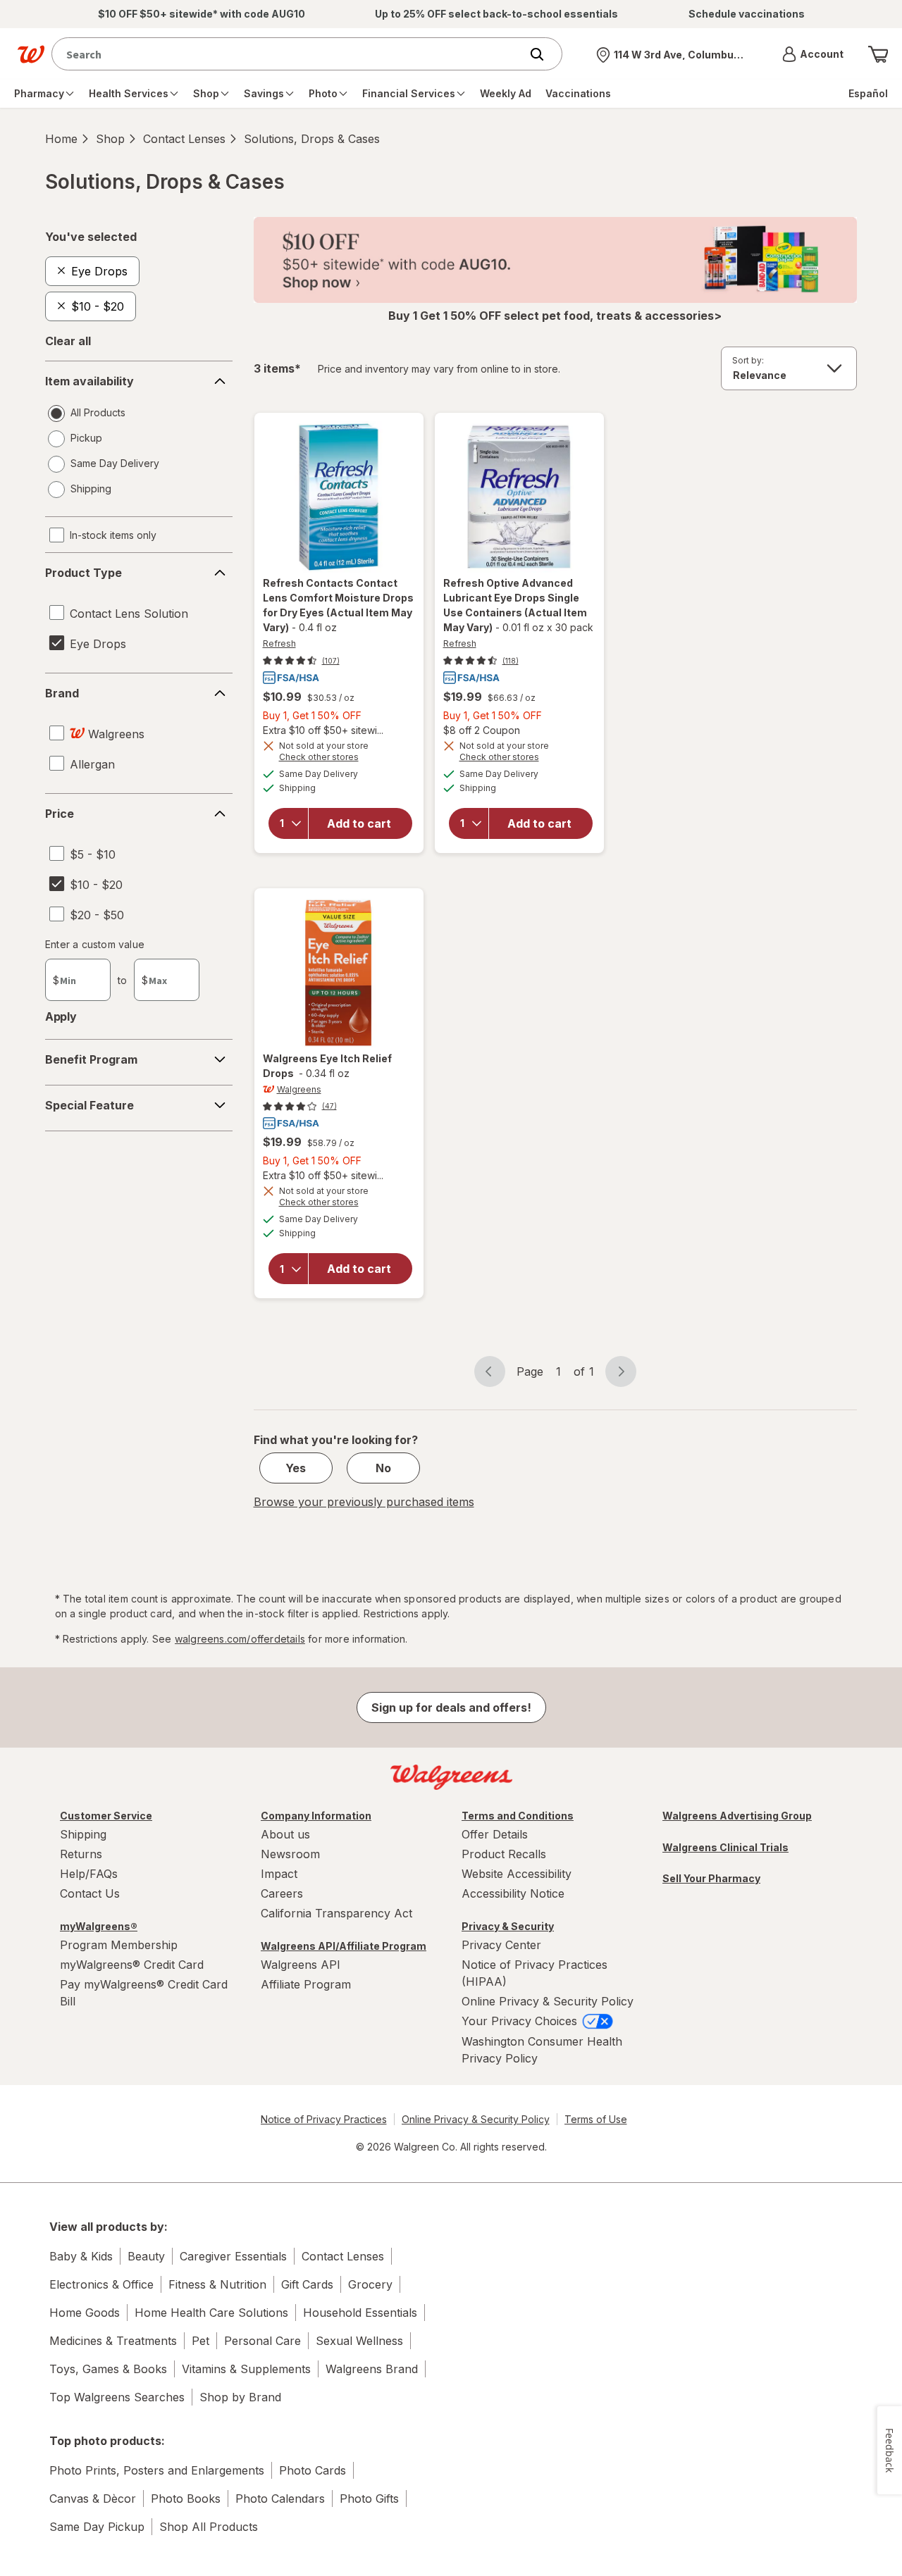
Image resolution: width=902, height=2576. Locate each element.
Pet (200, 2341)
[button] (813, 54)
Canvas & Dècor (93, 2499)
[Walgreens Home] (31, 54)
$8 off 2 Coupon (482, 730)
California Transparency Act (336, 1913)
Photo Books (186, 2499)
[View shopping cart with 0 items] (878, 54)
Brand (62, 693)
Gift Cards (307, 2284)
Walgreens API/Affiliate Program (344, 1946)
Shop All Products (209, 2527)
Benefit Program (91, 1059)
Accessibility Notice (513, 1893)
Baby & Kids (81, 2256)
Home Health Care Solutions (211, 2313)
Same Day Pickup (97, 2527)
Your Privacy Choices (521, 2021)
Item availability (89, 381)
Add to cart (359, 823)
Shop (110, 139)
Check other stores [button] (339, 759)
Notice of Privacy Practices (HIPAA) (535, 1973)
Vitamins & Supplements (246, 2369)
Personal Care (262, 2341)
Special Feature (89, 1105)
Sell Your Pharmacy (711, 1878)
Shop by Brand (240, 2397)
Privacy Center (501, 1945)
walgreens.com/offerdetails (240, 1639)
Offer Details (495, 1834)
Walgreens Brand (372, 2369)
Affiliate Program (306, 1984)
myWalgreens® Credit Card (132, 1965)
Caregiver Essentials (233, 2256)
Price (60, 814)
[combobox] (289, 54)
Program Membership (119, 1945)
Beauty (146, 2256)
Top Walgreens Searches (117, 2397)
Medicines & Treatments (113, 2341)
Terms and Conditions (518, 1816)
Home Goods (85, 2313)
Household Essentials (360, 2313)
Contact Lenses (184, 139)
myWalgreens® (99, 1926)
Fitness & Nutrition (217, 2284)
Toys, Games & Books (108, 2369)
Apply (61, 1016)
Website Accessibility (517, 1874)
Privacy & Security (508, 1926)
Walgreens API (301, 1965)
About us (285, 1834)
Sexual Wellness (359, 2341)
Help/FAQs (89, 1874)
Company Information (316, 1816)
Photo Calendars (280, 2499)
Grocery (370, 2284)
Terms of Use (596, 2119)
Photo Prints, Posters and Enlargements (157, 2470)
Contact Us (90, 1893)
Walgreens (299, 1089)
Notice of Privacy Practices (324, 2119)
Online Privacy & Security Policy (548, 2001)
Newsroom (290, 1854)
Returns (81, 1854)
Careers (282, 1893)
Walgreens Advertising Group (737, 1816)
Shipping (83, 1834)
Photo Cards (313, 2470)
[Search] (544, 54)
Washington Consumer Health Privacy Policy (542, 2050)
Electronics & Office (101, 2284)
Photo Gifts (369, 2499)
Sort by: (748, 360)
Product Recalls (504, 1854)
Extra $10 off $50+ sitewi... (323, 730)
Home (61, 139)
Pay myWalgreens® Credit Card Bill (144, 1993)
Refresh (279, 643)
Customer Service (106, 1816)
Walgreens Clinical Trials (725, 1847)
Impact (279, 1874)
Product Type (84, 573)
